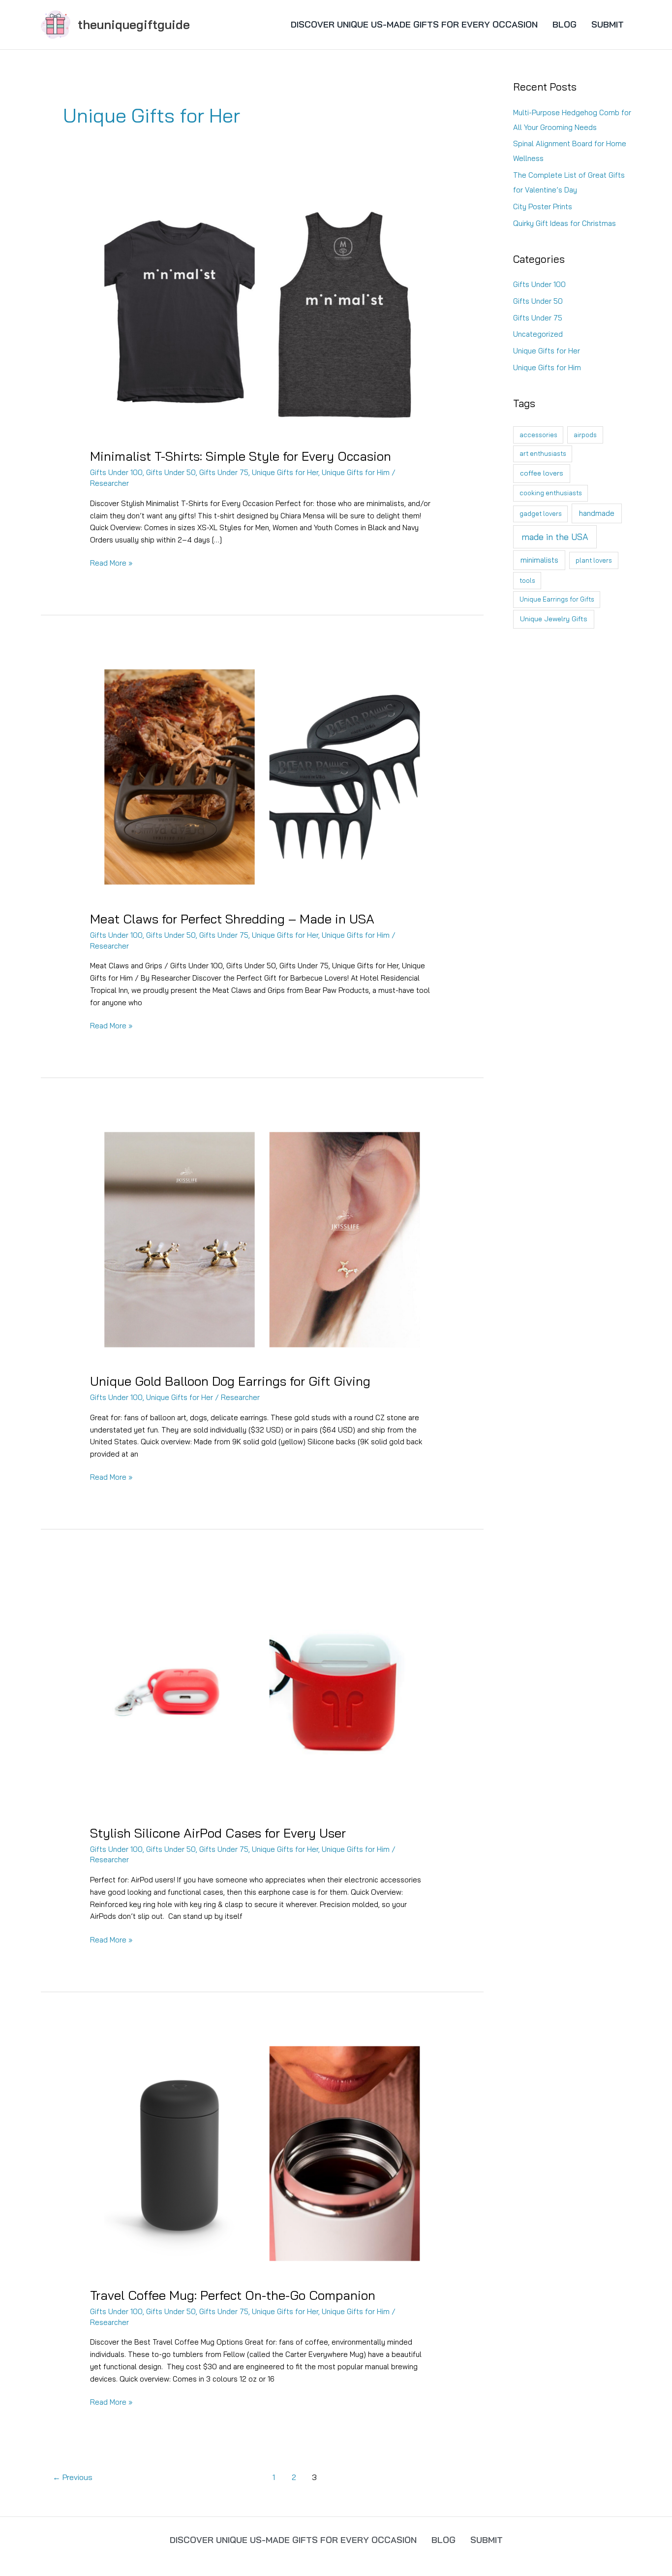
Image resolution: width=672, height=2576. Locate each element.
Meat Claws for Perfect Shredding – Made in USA (232, 919)
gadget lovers (541, 513)
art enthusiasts (543, 453)
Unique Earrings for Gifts (557, 599)
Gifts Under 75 (224, 472)
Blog (565, 24)
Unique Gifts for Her (285, 472)
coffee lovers (542, 473)
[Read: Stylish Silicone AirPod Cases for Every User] (262, 1690)
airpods (585, 435)
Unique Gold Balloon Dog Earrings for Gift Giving (230, 1381)
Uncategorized (538, 334)
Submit (608, 24)
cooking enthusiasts (551, 493)
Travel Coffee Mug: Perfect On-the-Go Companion (233, 2295)
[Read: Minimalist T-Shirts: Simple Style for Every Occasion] (262, 314)
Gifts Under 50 (171, 472)
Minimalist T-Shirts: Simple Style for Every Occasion (241, 456)
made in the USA (555, 537)
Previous (73, 2477)
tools (527, 580)
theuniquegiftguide (134, 24)
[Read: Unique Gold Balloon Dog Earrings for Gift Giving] (262, 1239)
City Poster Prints (543, 207)
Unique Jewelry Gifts (554, 619)
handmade (597, 513)
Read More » (111, 564)
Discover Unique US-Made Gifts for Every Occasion (414, 24)
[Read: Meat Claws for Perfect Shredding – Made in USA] (262, 777)
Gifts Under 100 (116, 472)
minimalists (539, 560)
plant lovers (594, 560)
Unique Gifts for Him (356, 472)
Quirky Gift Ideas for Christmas (565, 223)
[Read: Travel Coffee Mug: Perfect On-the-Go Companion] (262, 2153)
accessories (538, 435)
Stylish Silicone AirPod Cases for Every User (218, 1833)
